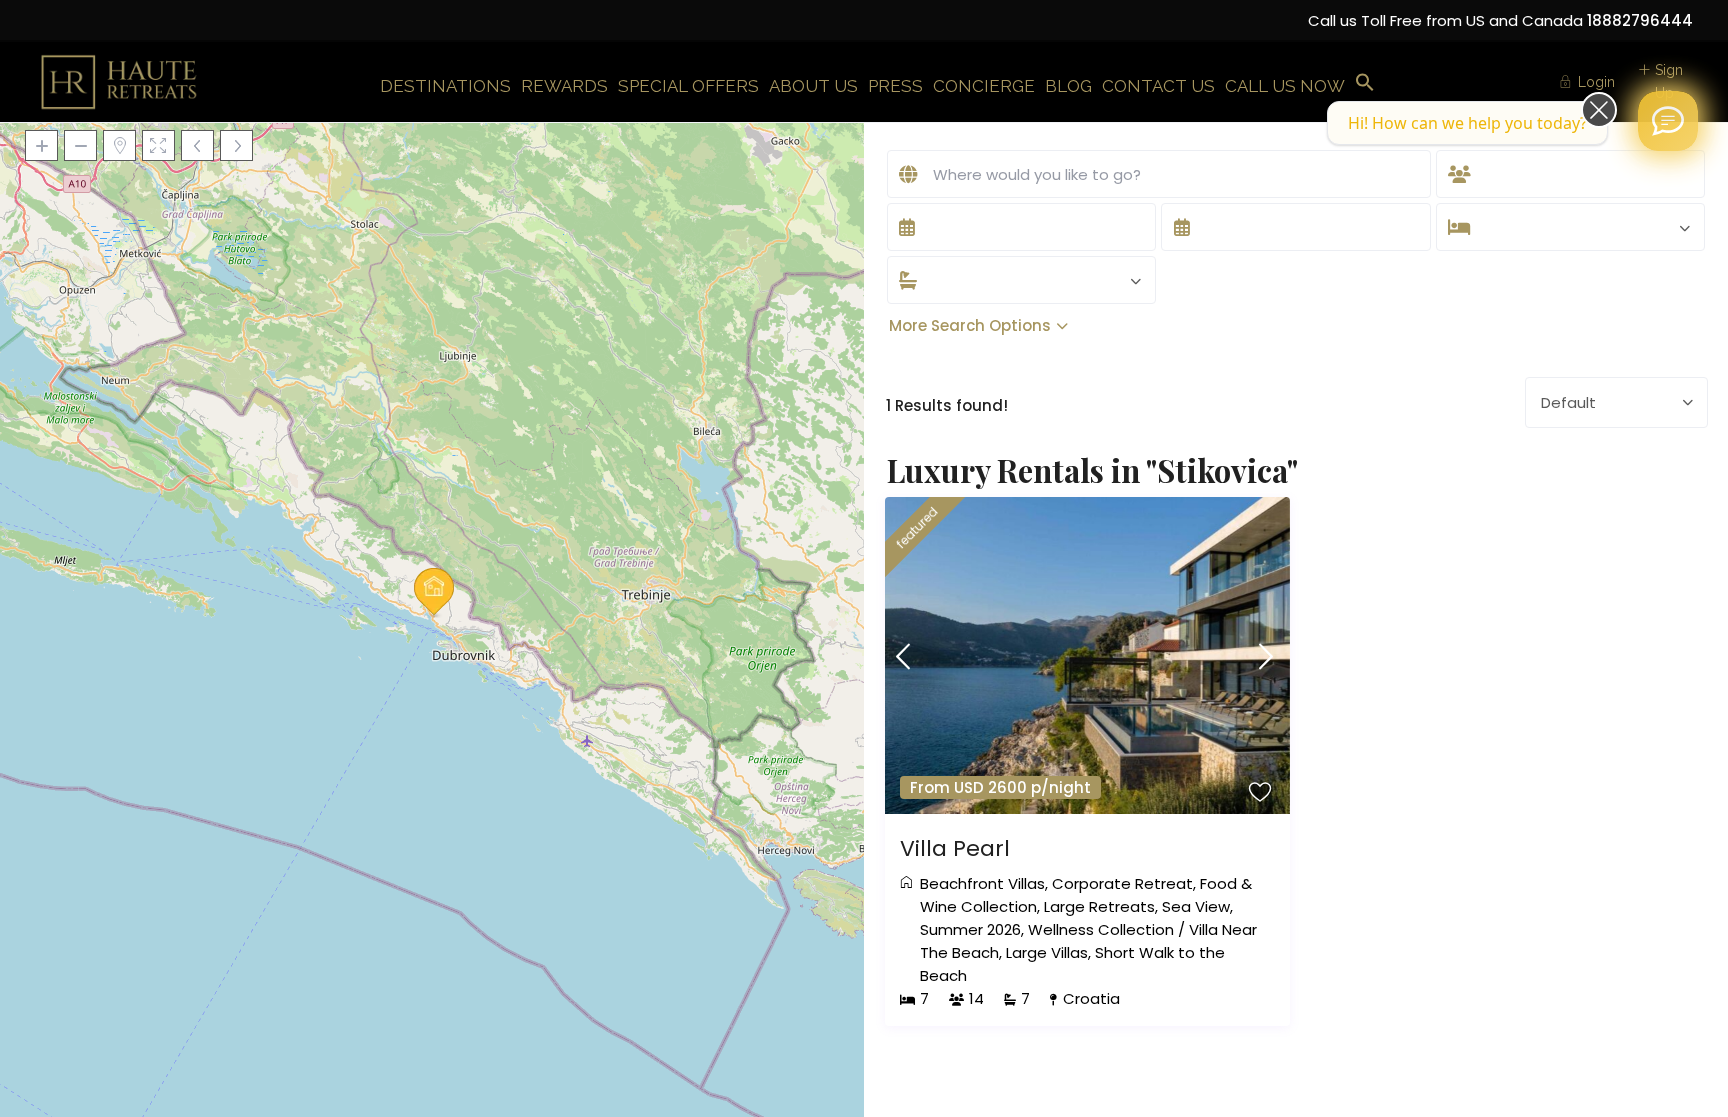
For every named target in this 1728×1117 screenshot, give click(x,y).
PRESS (895, 86)
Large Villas (1047, 952)
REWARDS (564, 86)
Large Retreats (1099, 906)
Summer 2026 (970, 929)
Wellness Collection (1101, 929)
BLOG (1068, 86)
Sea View (1196, 906)
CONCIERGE (984, 86)
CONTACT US (1158, 86)
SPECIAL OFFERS (688, 86)
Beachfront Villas (982, 883)
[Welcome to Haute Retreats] (1668, 121)
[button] (1365, 83)
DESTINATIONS (445, 86)
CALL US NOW (1285, 86)
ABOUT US (813, 86)
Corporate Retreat (1122, 883)
